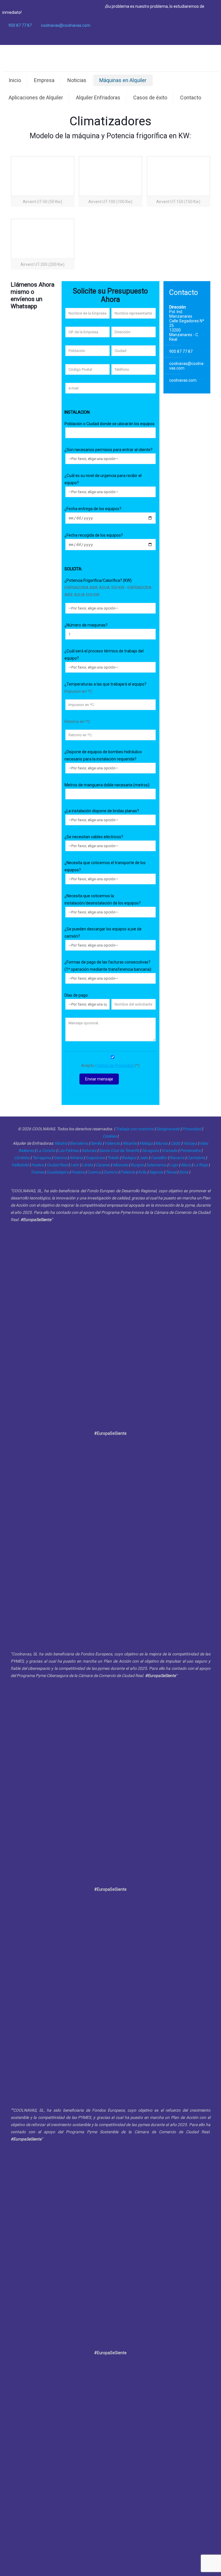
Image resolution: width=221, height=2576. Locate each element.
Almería (76, 1158)
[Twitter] (200, 38)
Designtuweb (168, 1129)
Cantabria (196, 1158)
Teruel (171, 1172)
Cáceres (103, 1165)
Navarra (177, 1158)
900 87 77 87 (20, 25)
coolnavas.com (183, 380)
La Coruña (46, 1150)
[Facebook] (192, 38)
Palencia (128, 1172)
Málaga (146, 1143)
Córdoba (22, 1158)
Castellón (159, 1158)
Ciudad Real (57, 1165)
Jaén (143, 1158)
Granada (169, 1150)
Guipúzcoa (95, 1158)
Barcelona (79, 1143)
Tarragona (42, 1158)
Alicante (129, 1143)
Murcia (162, 1143)
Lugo (174, 1165)
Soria (184, 1172)
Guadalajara (57, 1172)
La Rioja (201, 1165)
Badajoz (129, 1158)
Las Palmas (68, 1150)
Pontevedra (190, 1150)
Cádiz (175, 1143)
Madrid (61, 1143)
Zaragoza (150, 1150)
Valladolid (20, 1165)
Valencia (112, 1143)
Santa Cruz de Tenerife (119, 1150)
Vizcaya (190, 1143)
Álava (186, 1165)
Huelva (38, 1165)
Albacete (120, 1165)
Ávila (142, 1172)
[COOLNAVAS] (110, 58)
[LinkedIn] (208, 38)
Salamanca (156, 1165)
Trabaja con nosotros (135, 1129)
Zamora (110, 1172)
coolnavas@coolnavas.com (66, 25)
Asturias (89, 1150)
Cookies (109, 1136)
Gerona (60, 1158)
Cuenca (94, 1172)
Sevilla (96, 1143)
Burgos (137, 1165)
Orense (37, 1172)
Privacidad (192, 1129)
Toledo (113, 1158)
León (75, 1165)
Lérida (87, 1165)
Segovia (156, 1172)
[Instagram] (216, 38)
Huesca (78, 1172)
